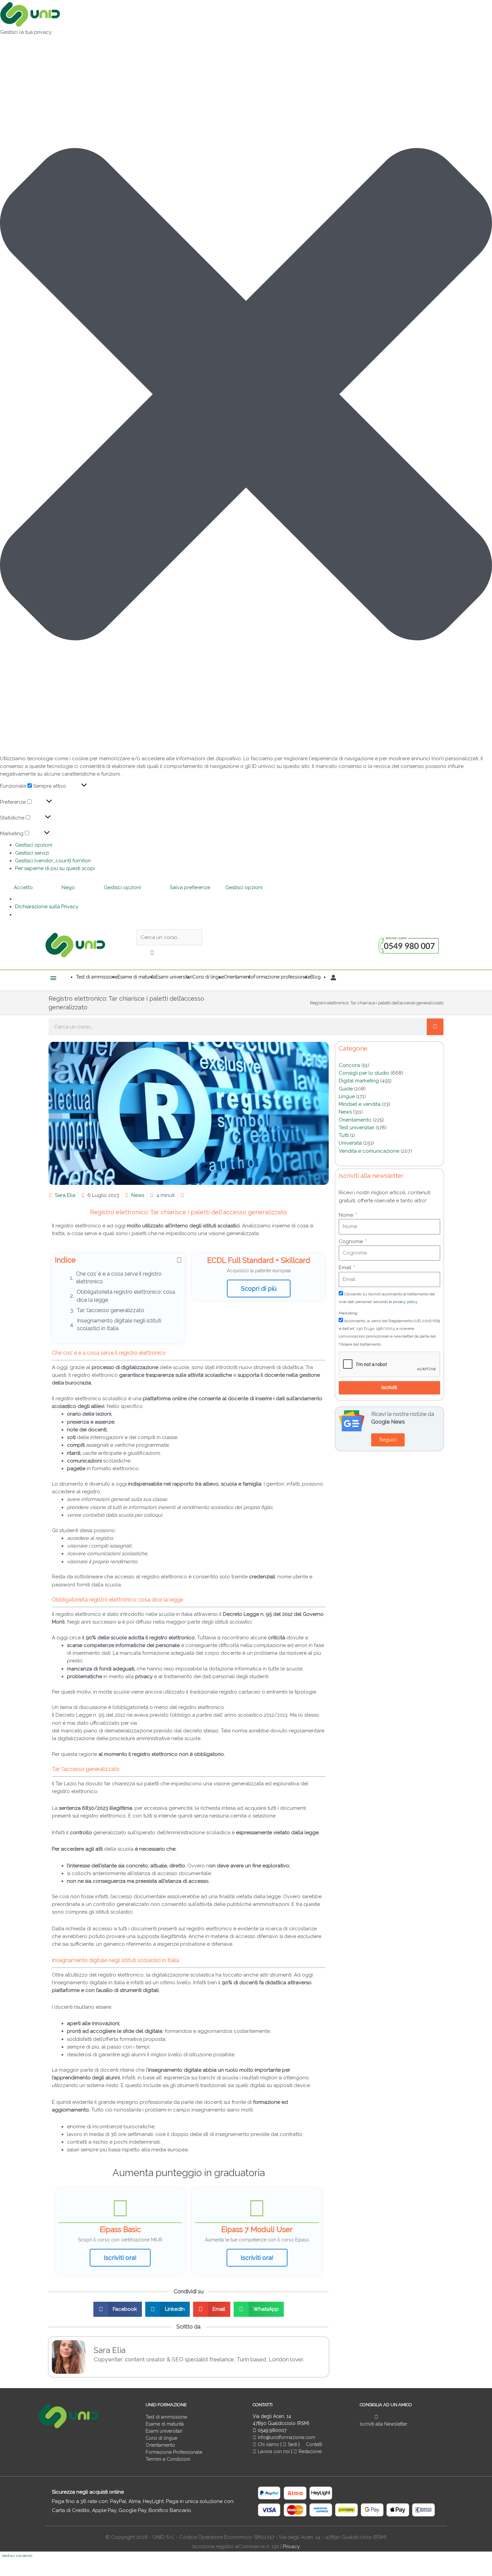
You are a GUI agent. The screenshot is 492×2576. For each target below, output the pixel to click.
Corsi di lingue (161, 2438)
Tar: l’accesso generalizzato (110, 1310)
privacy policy (405, 1302)
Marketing (348, 1313)
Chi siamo (268, 2444)
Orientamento (355, 1120)
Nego (68, 887)
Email (346, 1268)
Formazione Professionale (174, 2452)
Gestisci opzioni (34, 845)
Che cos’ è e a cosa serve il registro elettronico (119, 1278)
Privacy (291, 2547)
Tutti (344, 1135)
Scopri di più (259, 1289)
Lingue (347, 1096)
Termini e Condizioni (168, 2459)
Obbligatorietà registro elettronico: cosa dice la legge (126, 1296)
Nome (347, 1215)
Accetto (23, 887)
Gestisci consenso (17, 2556)
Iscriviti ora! (120, 2258)
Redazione (309, 2451)
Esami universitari (164, 2431)
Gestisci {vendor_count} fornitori (53, 861)
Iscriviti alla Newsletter (384, 2424)
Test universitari (357, 1128)
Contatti (313, 2444)
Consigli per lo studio (364, 1073)
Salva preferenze (190, 887)
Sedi (292, 2444)
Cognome (351, 1241)
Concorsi (349, 1065)
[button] (246, 395)
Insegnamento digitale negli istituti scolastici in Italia (119, 1325)
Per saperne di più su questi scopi (55, 868)
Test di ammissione (166, 2417)
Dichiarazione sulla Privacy (47, 907)
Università (350, 1143)
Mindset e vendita (360, 1104)
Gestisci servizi (32, 853)
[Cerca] (435, 1027)
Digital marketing (359, 1081)
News (138, 1195)
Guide (346, 1089)
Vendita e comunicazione (369, 1151)
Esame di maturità (165, 2424)
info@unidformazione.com (286, 2437)
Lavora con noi (274, 2451)
